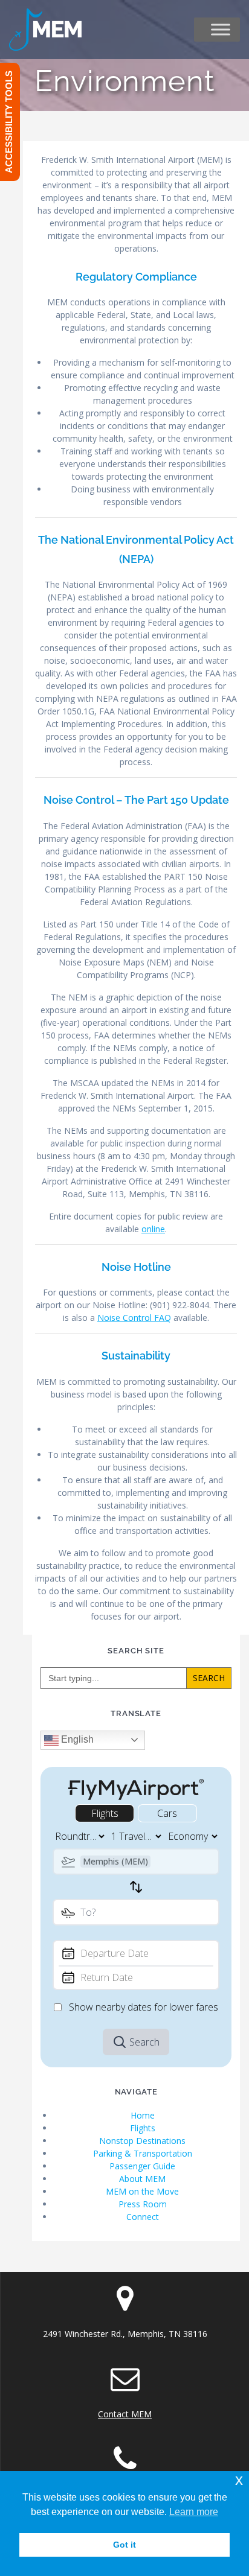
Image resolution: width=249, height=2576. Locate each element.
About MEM (142, 2179)
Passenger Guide (142, 2166)
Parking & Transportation (143, 2153)
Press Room (143, 2204)
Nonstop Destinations (142, 2141)
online (153, 1229)
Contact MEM (125, 2414)
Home (143, 2115)
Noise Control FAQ (134, 1318)
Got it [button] (124, 2545)
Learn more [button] (194, 2512)
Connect (143, 2217)
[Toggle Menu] (221, 30)
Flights (143, 2128)
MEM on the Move (142, 2191)
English (76, 1739)
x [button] (239, 2480)
